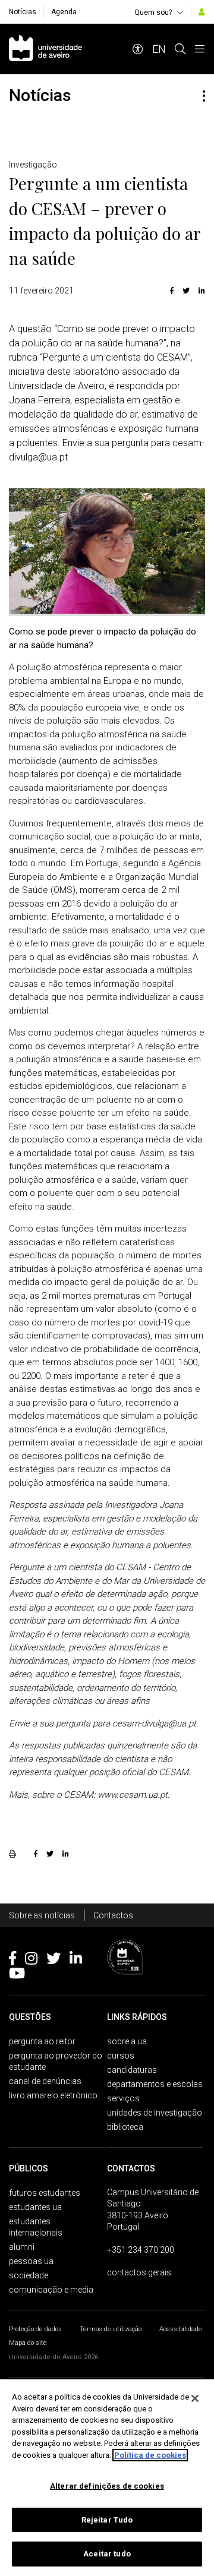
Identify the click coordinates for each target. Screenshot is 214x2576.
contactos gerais (139, 2272)
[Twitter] (186, 291)
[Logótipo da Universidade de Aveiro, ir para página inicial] (45, 49)
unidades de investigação (155, 2113)
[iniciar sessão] (202, 12)
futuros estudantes (45, 2193)
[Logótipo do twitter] (53, 1961)
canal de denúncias (45, 2081)
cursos (121, 2056)
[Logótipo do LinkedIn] (76, 1961)
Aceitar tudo (107, 2554)
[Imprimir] (14, 1854)
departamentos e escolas (155, 2084)
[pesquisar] (180, 49)
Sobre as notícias (42, 1915)
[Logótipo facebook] (12, 1961)
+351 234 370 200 (141, 2250)
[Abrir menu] (200, 49)
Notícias (23, 12)
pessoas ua (31, 2261)
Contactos (113, 1915)
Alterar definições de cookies (107, 2486)
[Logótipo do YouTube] (17, 1975)
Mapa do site (28, 2343)
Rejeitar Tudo (107, 2520)
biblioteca (125, 2127)
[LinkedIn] (200, 291)
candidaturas (132, 2070)
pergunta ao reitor (42, 2041)
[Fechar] (195, 2398)
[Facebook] (172, 291)
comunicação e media (51, 2290)
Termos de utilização (111, 2329)
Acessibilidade (181, 2329)
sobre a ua (127, 2041)
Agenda (64, 12)
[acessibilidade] (138, 49)
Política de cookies (150, 2455)
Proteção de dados (35, 2329)
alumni (22, 2247)
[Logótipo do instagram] (31, 1961)
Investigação (33, 165)
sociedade (29, 2275)
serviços (123, 2098)
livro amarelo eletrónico (53, 2095)
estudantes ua (35, 2207)
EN (159, 49)
